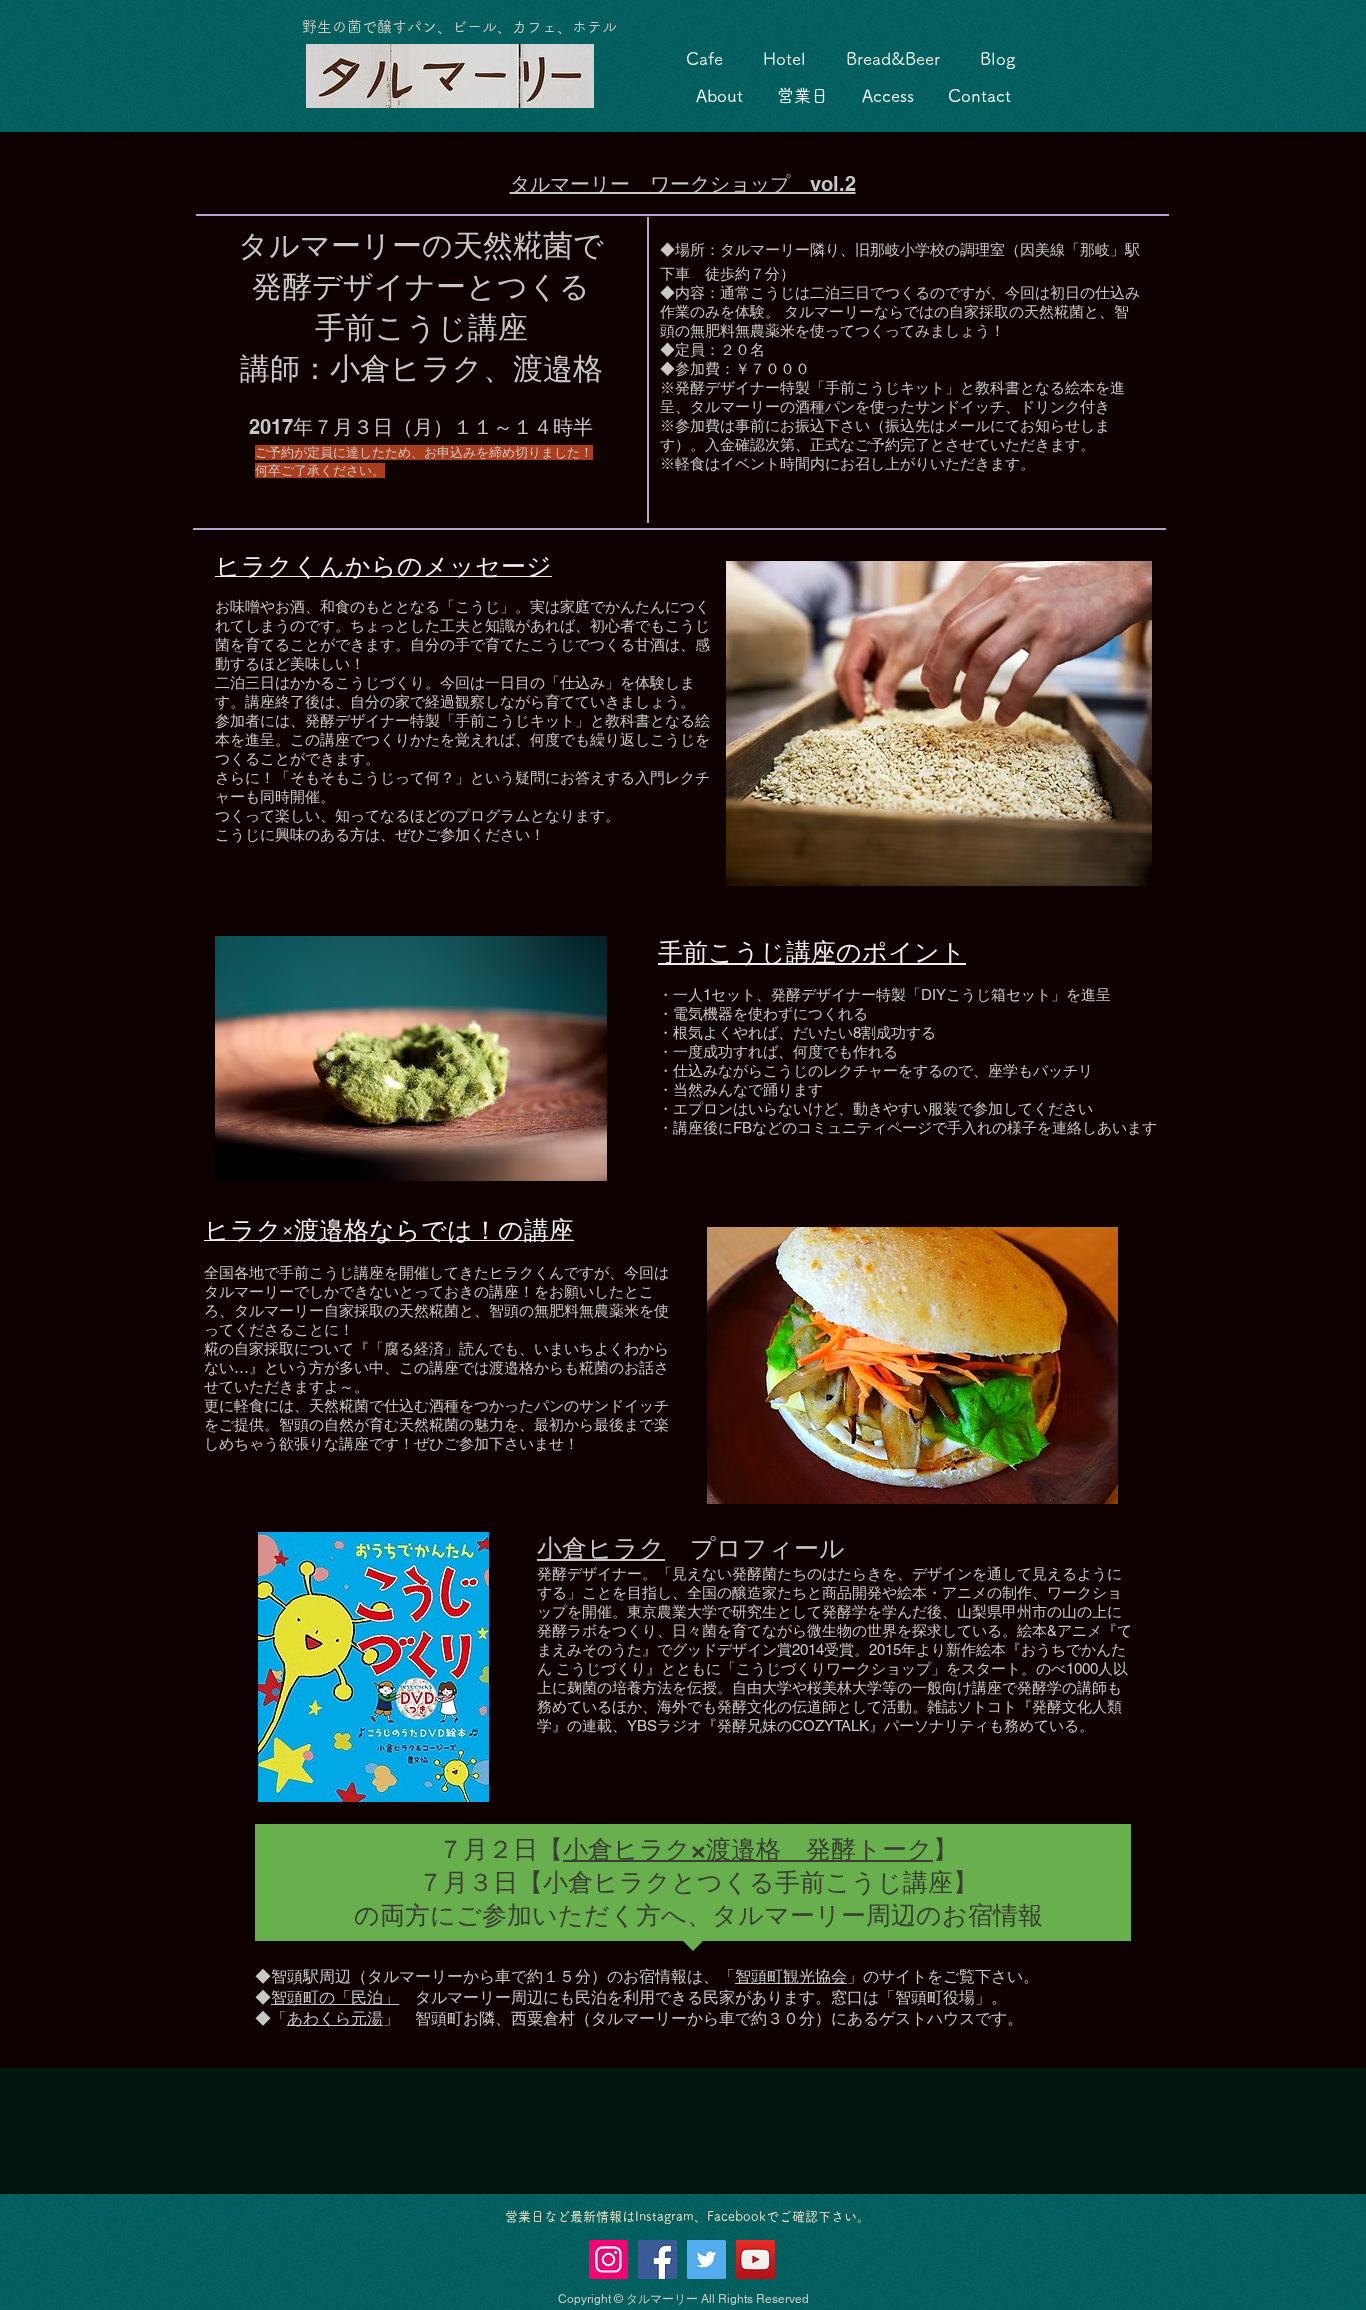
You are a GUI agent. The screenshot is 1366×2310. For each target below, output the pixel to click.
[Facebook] (657, 2259)
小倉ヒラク (601, 1548)
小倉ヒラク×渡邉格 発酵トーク (748, 1849)
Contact (979, 95)
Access (888, 95)
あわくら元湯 (335, 2018)
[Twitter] (706, 2259)
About (719, 95)
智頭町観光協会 (791, 1976)
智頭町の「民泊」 (335, 1997)
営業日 (802, 95)
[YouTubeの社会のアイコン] (755, 2259)
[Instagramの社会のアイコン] (608, 2259)
